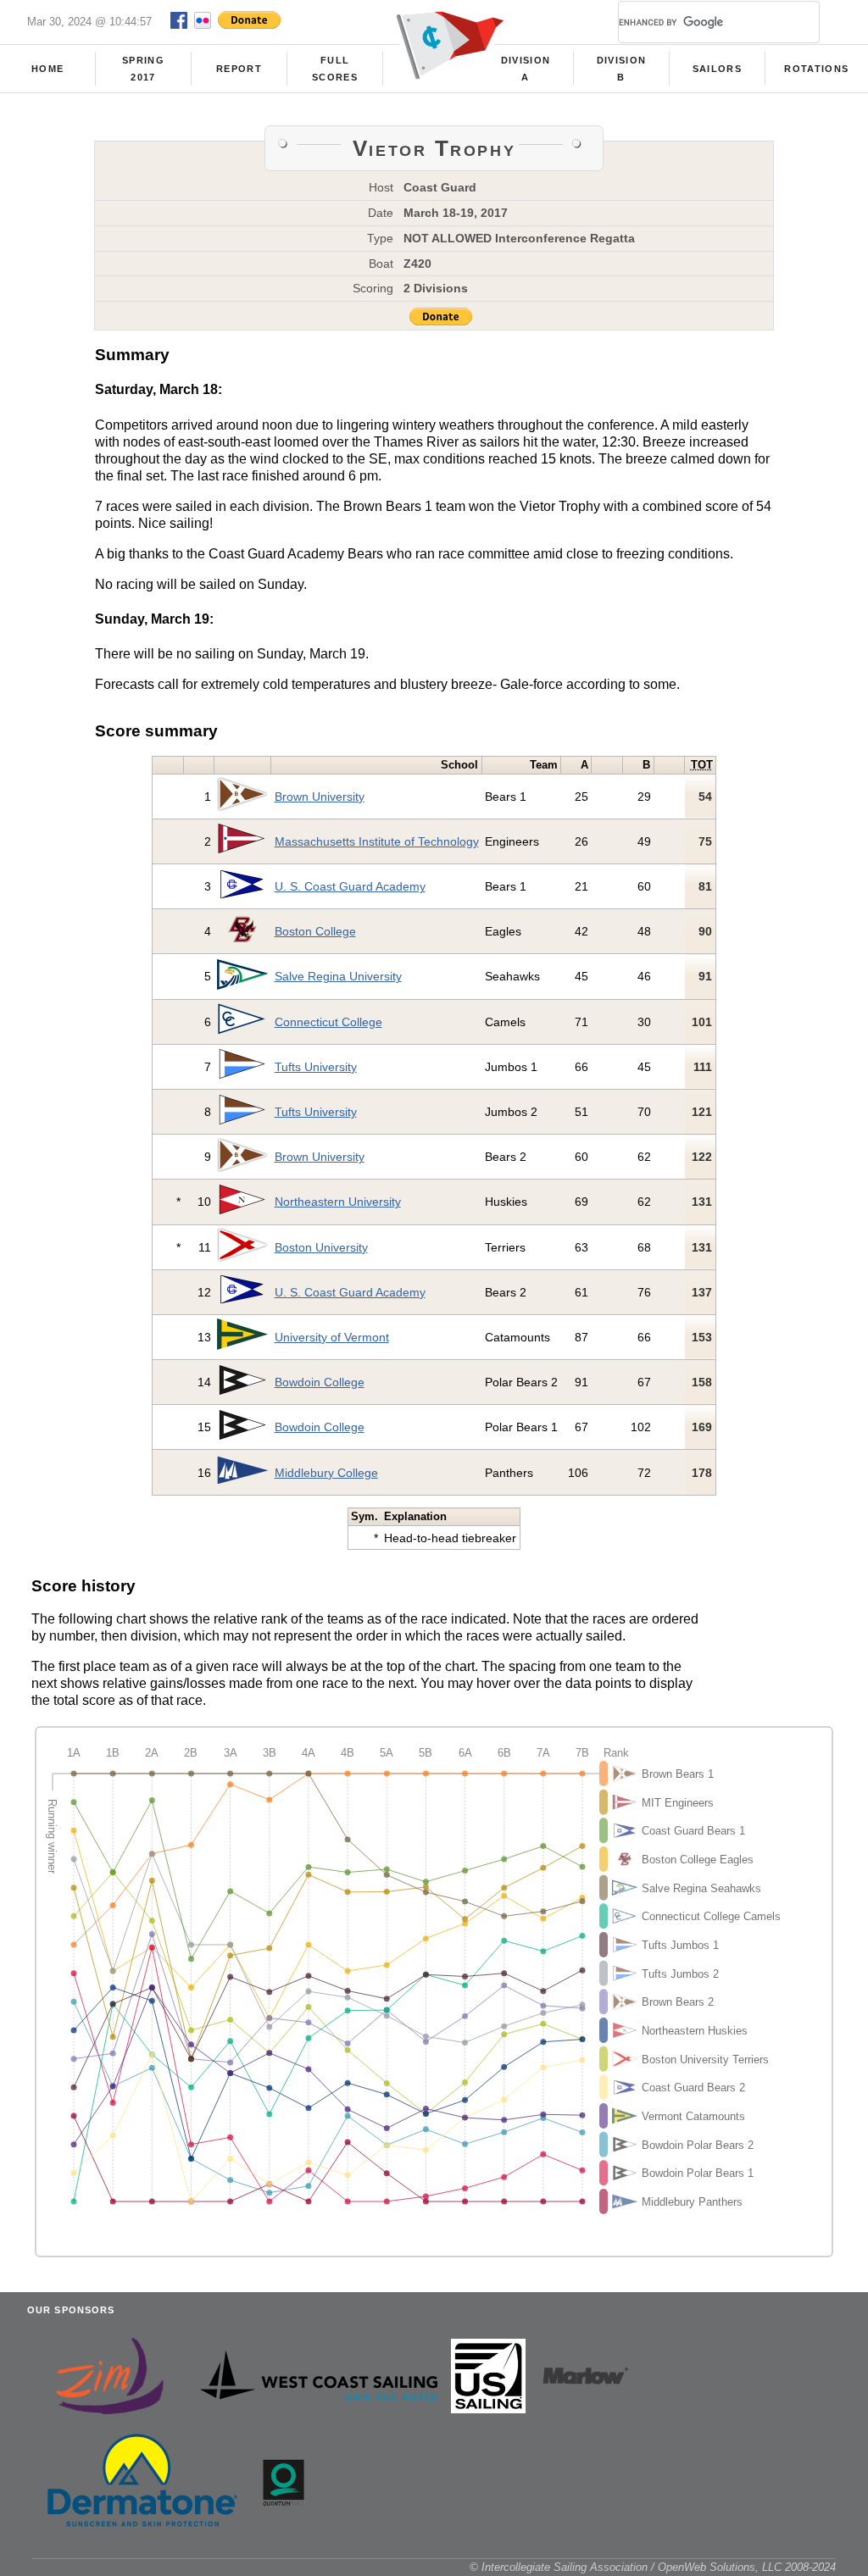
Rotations (816, 69)
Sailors (717, 69)
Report (239, 69)
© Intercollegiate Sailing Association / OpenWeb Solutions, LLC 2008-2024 (653, 2567)
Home (47, 69)
